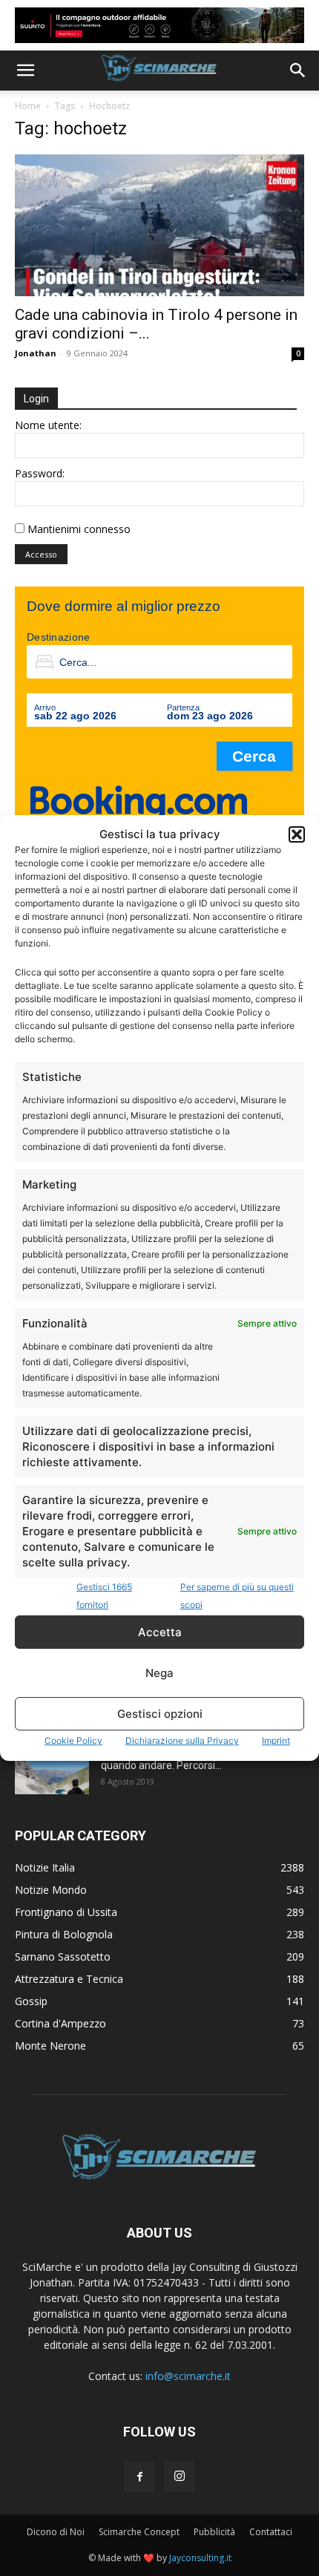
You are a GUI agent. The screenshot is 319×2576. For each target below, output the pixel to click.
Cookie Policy (73, 1740)
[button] (297, 834)
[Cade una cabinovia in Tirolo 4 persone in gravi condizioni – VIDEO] (159, 225)
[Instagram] (180, 2477)
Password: (40, 473)
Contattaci (271, 2532)
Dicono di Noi (56, 2532)
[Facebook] (139, 2477)
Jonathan (36, 353)
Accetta (160, 1632)
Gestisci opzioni (160, 1714)
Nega (159, 1673)
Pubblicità (214, 2532)
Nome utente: (48, 425)
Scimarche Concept (139, 2532)
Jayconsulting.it (200, 2558)
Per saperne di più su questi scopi (237, 1596)
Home (28, 106)
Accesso (41, 554)
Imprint (276, 1740)
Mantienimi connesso (79, 529)
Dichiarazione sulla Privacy (182, 1740)
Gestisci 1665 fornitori (104, 1596)
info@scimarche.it (188, 2376)
